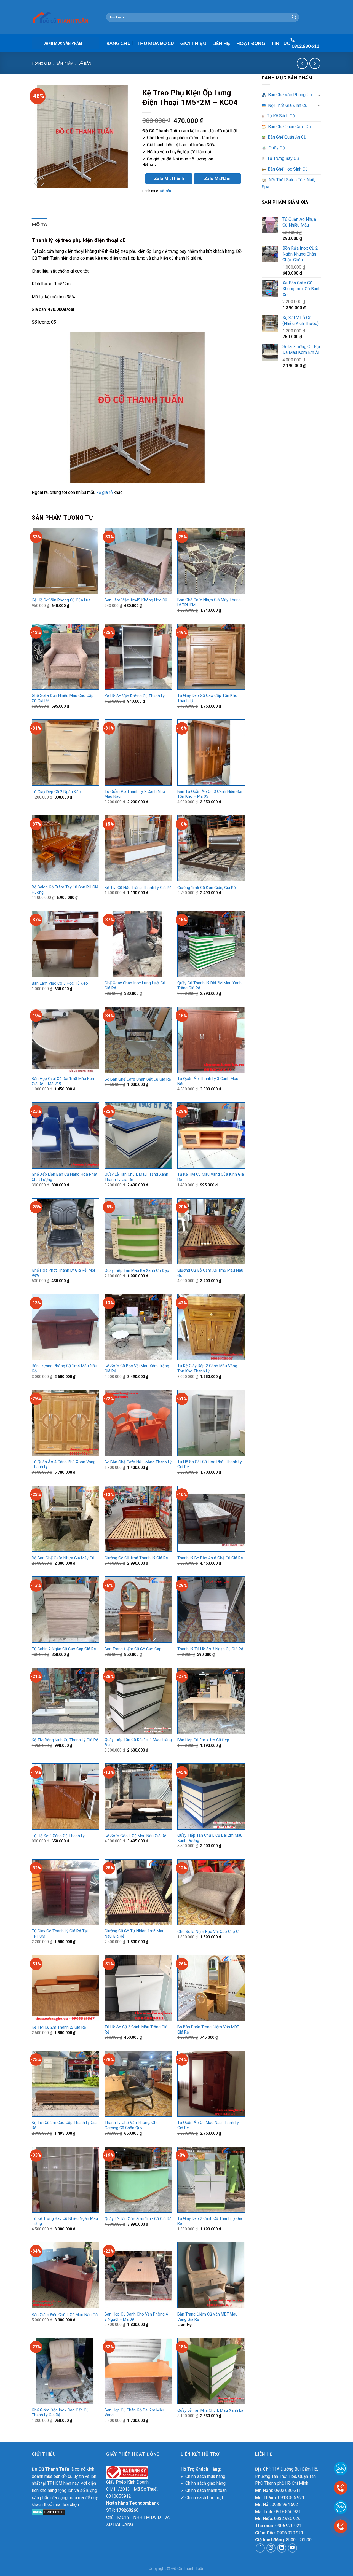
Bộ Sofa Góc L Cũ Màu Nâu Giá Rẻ (135, 1836)
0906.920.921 (288, 2526)
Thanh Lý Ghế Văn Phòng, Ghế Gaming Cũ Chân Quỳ (132, 2125)
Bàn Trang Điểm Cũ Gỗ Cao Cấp (133, 1649)
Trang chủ (41, 63)
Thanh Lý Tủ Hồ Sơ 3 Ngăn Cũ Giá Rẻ (210, 1649)
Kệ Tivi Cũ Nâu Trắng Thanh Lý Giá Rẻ (138, 888)
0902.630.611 (288, 2490)
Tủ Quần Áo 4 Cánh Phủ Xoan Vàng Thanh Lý (64, 1465)
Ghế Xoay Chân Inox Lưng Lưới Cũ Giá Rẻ (135, 986)
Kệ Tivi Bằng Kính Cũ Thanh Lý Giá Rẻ (65, 1740)
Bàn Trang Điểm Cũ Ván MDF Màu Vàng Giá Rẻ (207, 2317)
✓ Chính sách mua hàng (203, 2476)
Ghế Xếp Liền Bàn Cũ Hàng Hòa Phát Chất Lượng (65, 1177)
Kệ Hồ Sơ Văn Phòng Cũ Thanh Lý (135, 696)
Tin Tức (281, 43)
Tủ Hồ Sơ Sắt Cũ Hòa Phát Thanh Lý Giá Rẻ (210, 1465)
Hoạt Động (251, 43)
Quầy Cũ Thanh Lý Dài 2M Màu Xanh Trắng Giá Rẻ (209, 986)
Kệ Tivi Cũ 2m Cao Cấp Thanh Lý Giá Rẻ (64, 2125)
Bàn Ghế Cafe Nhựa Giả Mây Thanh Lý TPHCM (209, 603)
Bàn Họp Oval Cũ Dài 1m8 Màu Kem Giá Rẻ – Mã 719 (64, 1081)
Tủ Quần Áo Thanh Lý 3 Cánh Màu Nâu (208, 1081)
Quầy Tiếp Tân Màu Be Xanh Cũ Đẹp (137, 1271)
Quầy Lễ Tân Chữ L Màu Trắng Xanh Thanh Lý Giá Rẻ (136, 1177)
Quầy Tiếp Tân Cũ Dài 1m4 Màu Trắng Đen (138, 1742)
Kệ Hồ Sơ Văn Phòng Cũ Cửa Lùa (61, 600)
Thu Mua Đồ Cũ (155, 43)
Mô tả (40, 224)
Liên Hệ (221, 43)
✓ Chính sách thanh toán (204, 2490)
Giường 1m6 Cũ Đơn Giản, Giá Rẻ (207, 888)
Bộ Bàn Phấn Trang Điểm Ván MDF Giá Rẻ (208, 2030)
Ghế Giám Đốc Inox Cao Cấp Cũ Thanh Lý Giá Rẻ (60, 2413)
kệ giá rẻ (105, 492)
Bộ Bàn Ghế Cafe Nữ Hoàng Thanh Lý (138, 1462)
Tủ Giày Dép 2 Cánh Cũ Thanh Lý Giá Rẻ (210, 2221)
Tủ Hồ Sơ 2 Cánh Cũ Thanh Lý (58, 1836)
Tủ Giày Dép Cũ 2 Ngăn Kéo (56, 792)
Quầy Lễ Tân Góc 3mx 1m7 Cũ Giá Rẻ (138, 2219)
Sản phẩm (65, 63)
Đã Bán (85, 63)
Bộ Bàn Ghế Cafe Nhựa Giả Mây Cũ (63, 1558)
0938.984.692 (285, 2504)
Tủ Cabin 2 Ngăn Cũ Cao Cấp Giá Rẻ (64, 1649)
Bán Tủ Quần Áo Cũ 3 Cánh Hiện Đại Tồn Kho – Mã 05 (210, 794)
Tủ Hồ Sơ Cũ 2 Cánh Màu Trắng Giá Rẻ (136, 2030)
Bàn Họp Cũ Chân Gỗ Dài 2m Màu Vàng (134, 2413)
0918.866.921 (288, 2512)
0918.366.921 (291, 2498)
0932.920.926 (287, 2519)
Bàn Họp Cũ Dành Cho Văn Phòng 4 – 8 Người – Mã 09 (138, 2317)
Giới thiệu (193, 43)
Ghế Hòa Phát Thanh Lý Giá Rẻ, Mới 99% (63, 1273)
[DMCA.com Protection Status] (48, 2512)
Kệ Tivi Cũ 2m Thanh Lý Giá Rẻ (59, 2027)
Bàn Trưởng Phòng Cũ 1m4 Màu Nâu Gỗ (64, 1369)
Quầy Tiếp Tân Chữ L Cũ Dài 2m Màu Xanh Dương (210, 1838)
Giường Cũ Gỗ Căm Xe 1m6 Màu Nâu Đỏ (210, 1273)
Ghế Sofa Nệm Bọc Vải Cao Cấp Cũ (209, 1932)
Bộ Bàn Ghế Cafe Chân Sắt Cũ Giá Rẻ (138, 1079)
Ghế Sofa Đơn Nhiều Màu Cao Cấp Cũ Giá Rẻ (63, 698)
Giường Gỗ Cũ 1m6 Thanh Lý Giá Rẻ (136, 1558)
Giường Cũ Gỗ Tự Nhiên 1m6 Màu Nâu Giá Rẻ (134, 1934)
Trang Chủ (117, 43)
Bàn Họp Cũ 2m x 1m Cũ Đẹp (203, 1740)
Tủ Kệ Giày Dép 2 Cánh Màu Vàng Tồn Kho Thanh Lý (207, 1369)
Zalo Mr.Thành (169, 178)
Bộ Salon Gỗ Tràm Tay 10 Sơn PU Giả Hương (65, 890)
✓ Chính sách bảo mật (202, 2498)
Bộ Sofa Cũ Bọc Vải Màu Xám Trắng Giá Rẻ (137, 1369)
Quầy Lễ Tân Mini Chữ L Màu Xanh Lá (210, 2410)
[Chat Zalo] (341, 2507)
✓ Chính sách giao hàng (203, 2483)
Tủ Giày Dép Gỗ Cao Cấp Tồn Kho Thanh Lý (207, 698)
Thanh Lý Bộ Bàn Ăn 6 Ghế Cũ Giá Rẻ (210, 1558)
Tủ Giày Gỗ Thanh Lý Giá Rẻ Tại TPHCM (60, 1934)
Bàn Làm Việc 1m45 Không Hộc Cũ (136, 600)
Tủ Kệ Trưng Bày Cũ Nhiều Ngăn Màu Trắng (65, 2221)
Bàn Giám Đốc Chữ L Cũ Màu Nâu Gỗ (65, 2315)
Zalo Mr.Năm (217, 178)
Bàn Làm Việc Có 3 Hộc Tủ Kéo (60, 983)
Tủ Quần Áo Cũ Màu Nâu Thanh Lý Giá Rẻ (208, 2125)
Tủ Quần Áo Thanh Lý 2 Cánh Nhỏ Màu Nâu (135, 794)
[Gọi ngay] (341, 2526)
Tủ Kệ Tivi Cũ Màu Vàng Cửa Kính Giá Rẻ (211, 1177)
